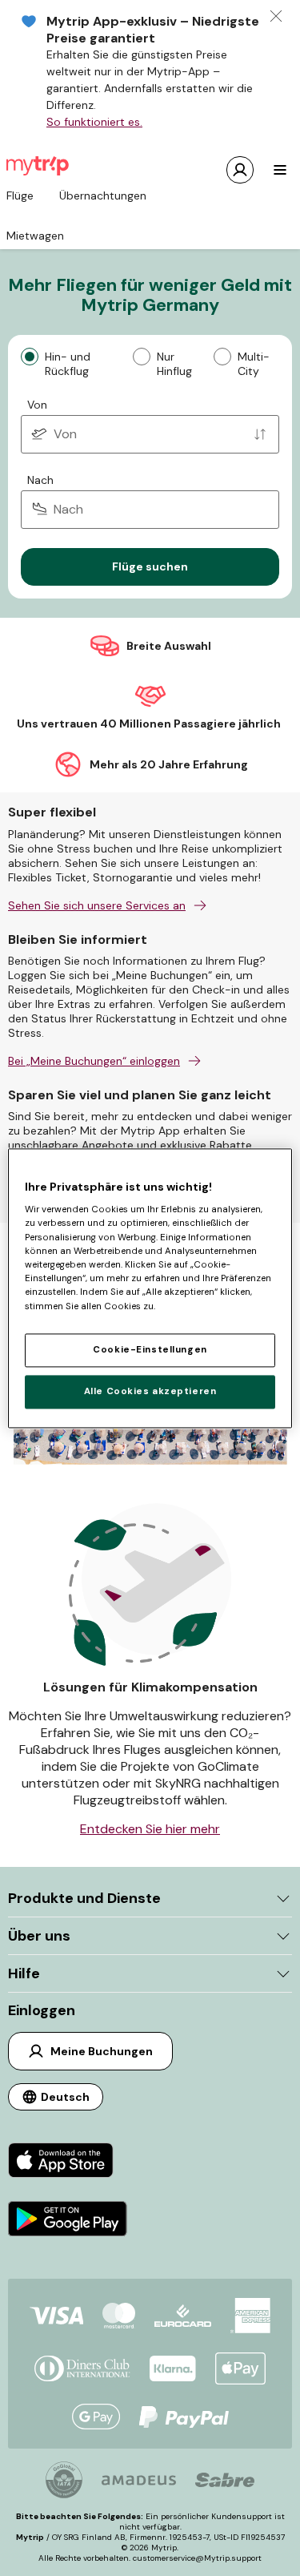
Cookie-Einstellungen (150, 1350)
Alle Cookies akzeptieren (150, 1391)
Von (37, 405)
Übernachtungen (103, 196)
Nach (40, 480)
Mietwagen (35, 236)
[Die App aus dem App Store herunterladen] (68, 2162)
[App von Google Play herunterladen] (68, 2221)
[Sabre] (225, 2480)
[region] (150, 1288)
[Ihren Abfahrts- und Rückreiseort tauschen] (260, 434)
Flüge (20, 196)
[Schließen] (276, 16)
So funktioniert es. (94, 122)
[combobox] (150, 434)
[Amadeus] (139, 2480)
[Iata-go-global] (64, 2480)
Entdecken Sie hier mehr (150, 1829)
